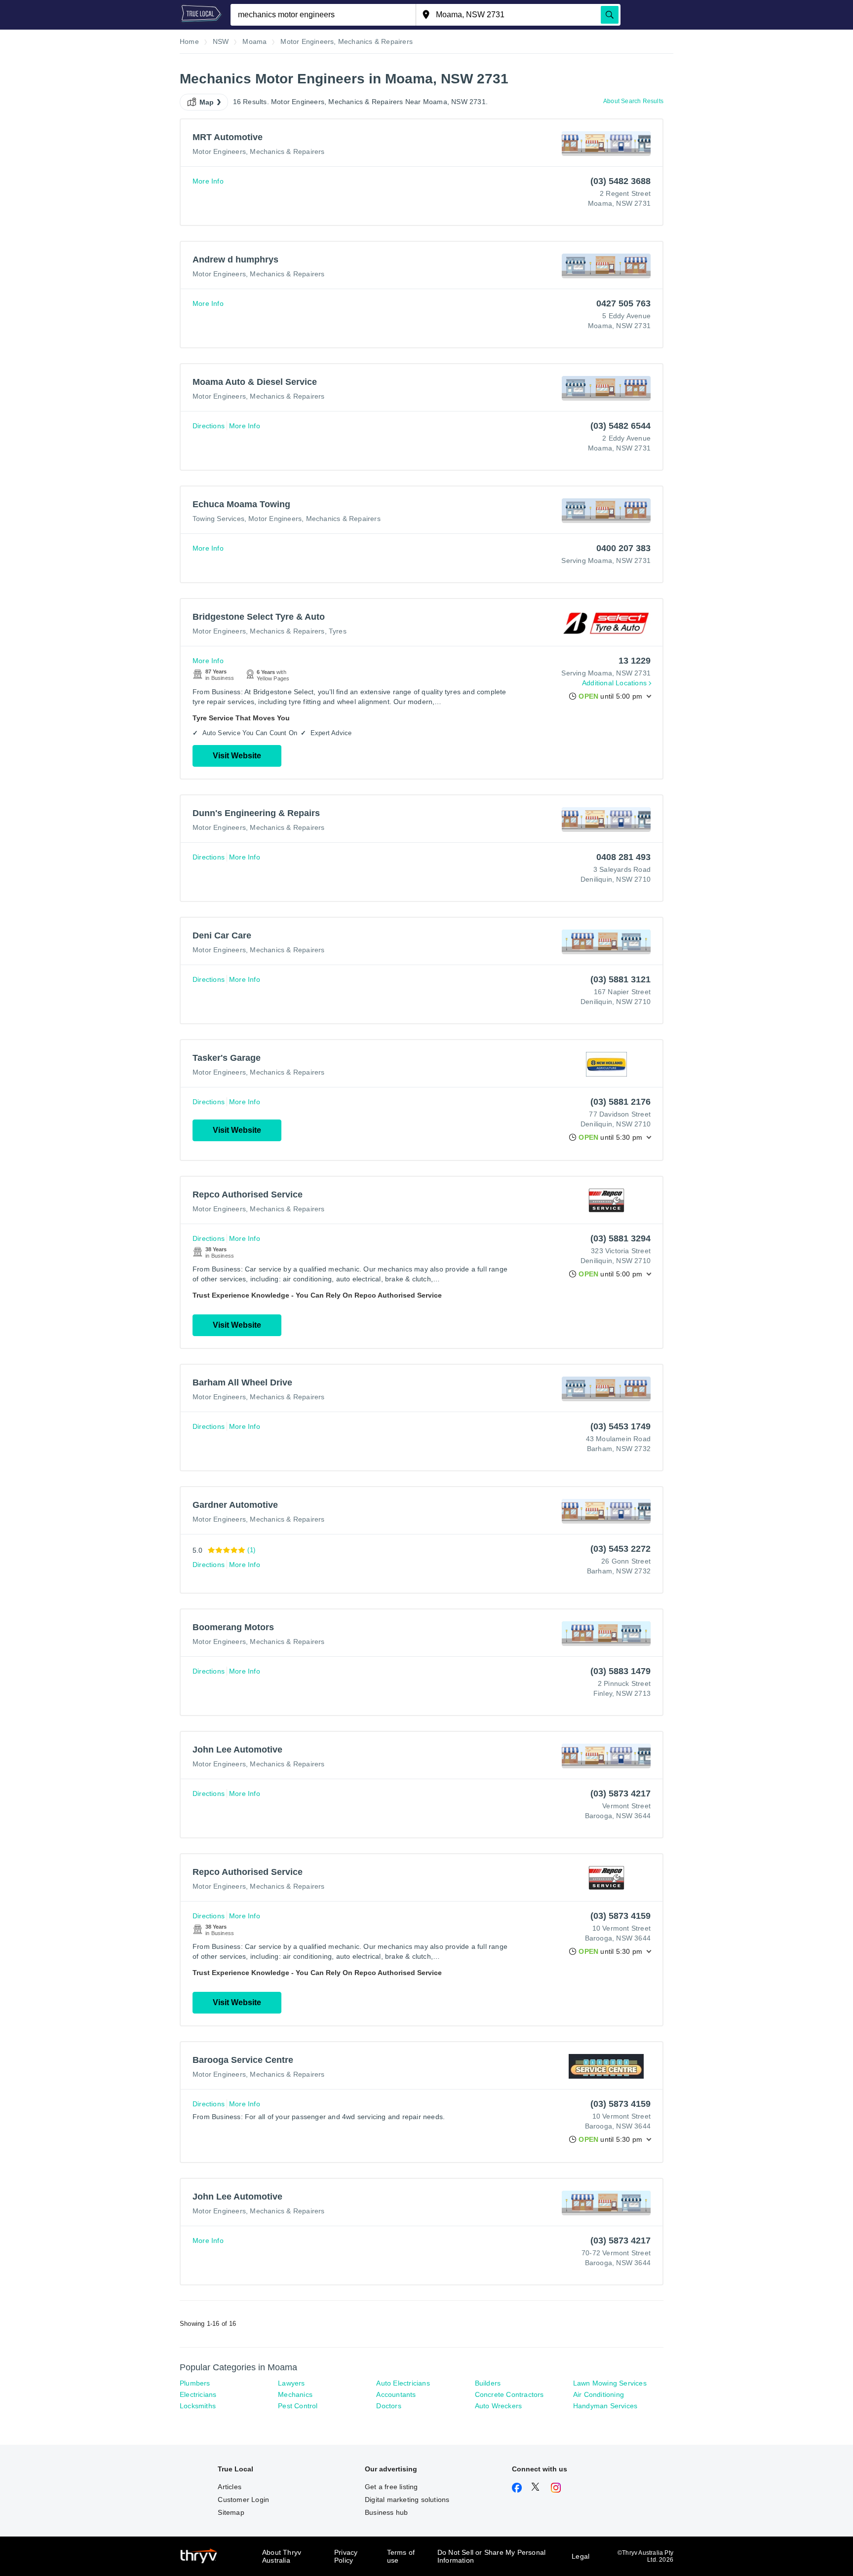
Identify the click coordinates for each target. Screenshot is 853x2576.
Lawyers (291, 2383)
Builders (488, 2383)
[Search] (610, 15)
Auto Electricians (403, 2383)
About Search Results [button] (633, 101)
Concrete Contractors (509, 2394)
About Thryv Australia (282, 2556)
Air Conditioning (599, 2394)
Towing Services (218, 519)
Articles (230, 2487)
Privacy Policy (346, 2556)
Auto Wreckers (499, 2406)
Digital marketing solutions (407, 2500)
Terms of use (401, 2556)
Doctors (388, 2406)
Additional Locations (614, 683)
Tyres (338, 631)
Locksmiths (198, 2406)
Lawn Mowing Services (610, 2383)
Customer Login (243, 2500)
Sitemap (231, 2512)
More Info (208, 181)
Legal (581, 2556)
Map (207, 102)
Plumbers (195, 2383)
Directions (209, 426)
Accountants (396, 2394)
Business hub (386, 2512)
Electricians (198, 2394)
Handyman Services (605, 2406)
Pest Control (298, 2406)
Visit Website (237, 756)
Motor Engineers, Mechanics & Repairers (259, 151)
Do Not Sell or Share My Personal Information (491, 2556)
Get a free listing (391, 2487)
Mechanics (295, 2394)
